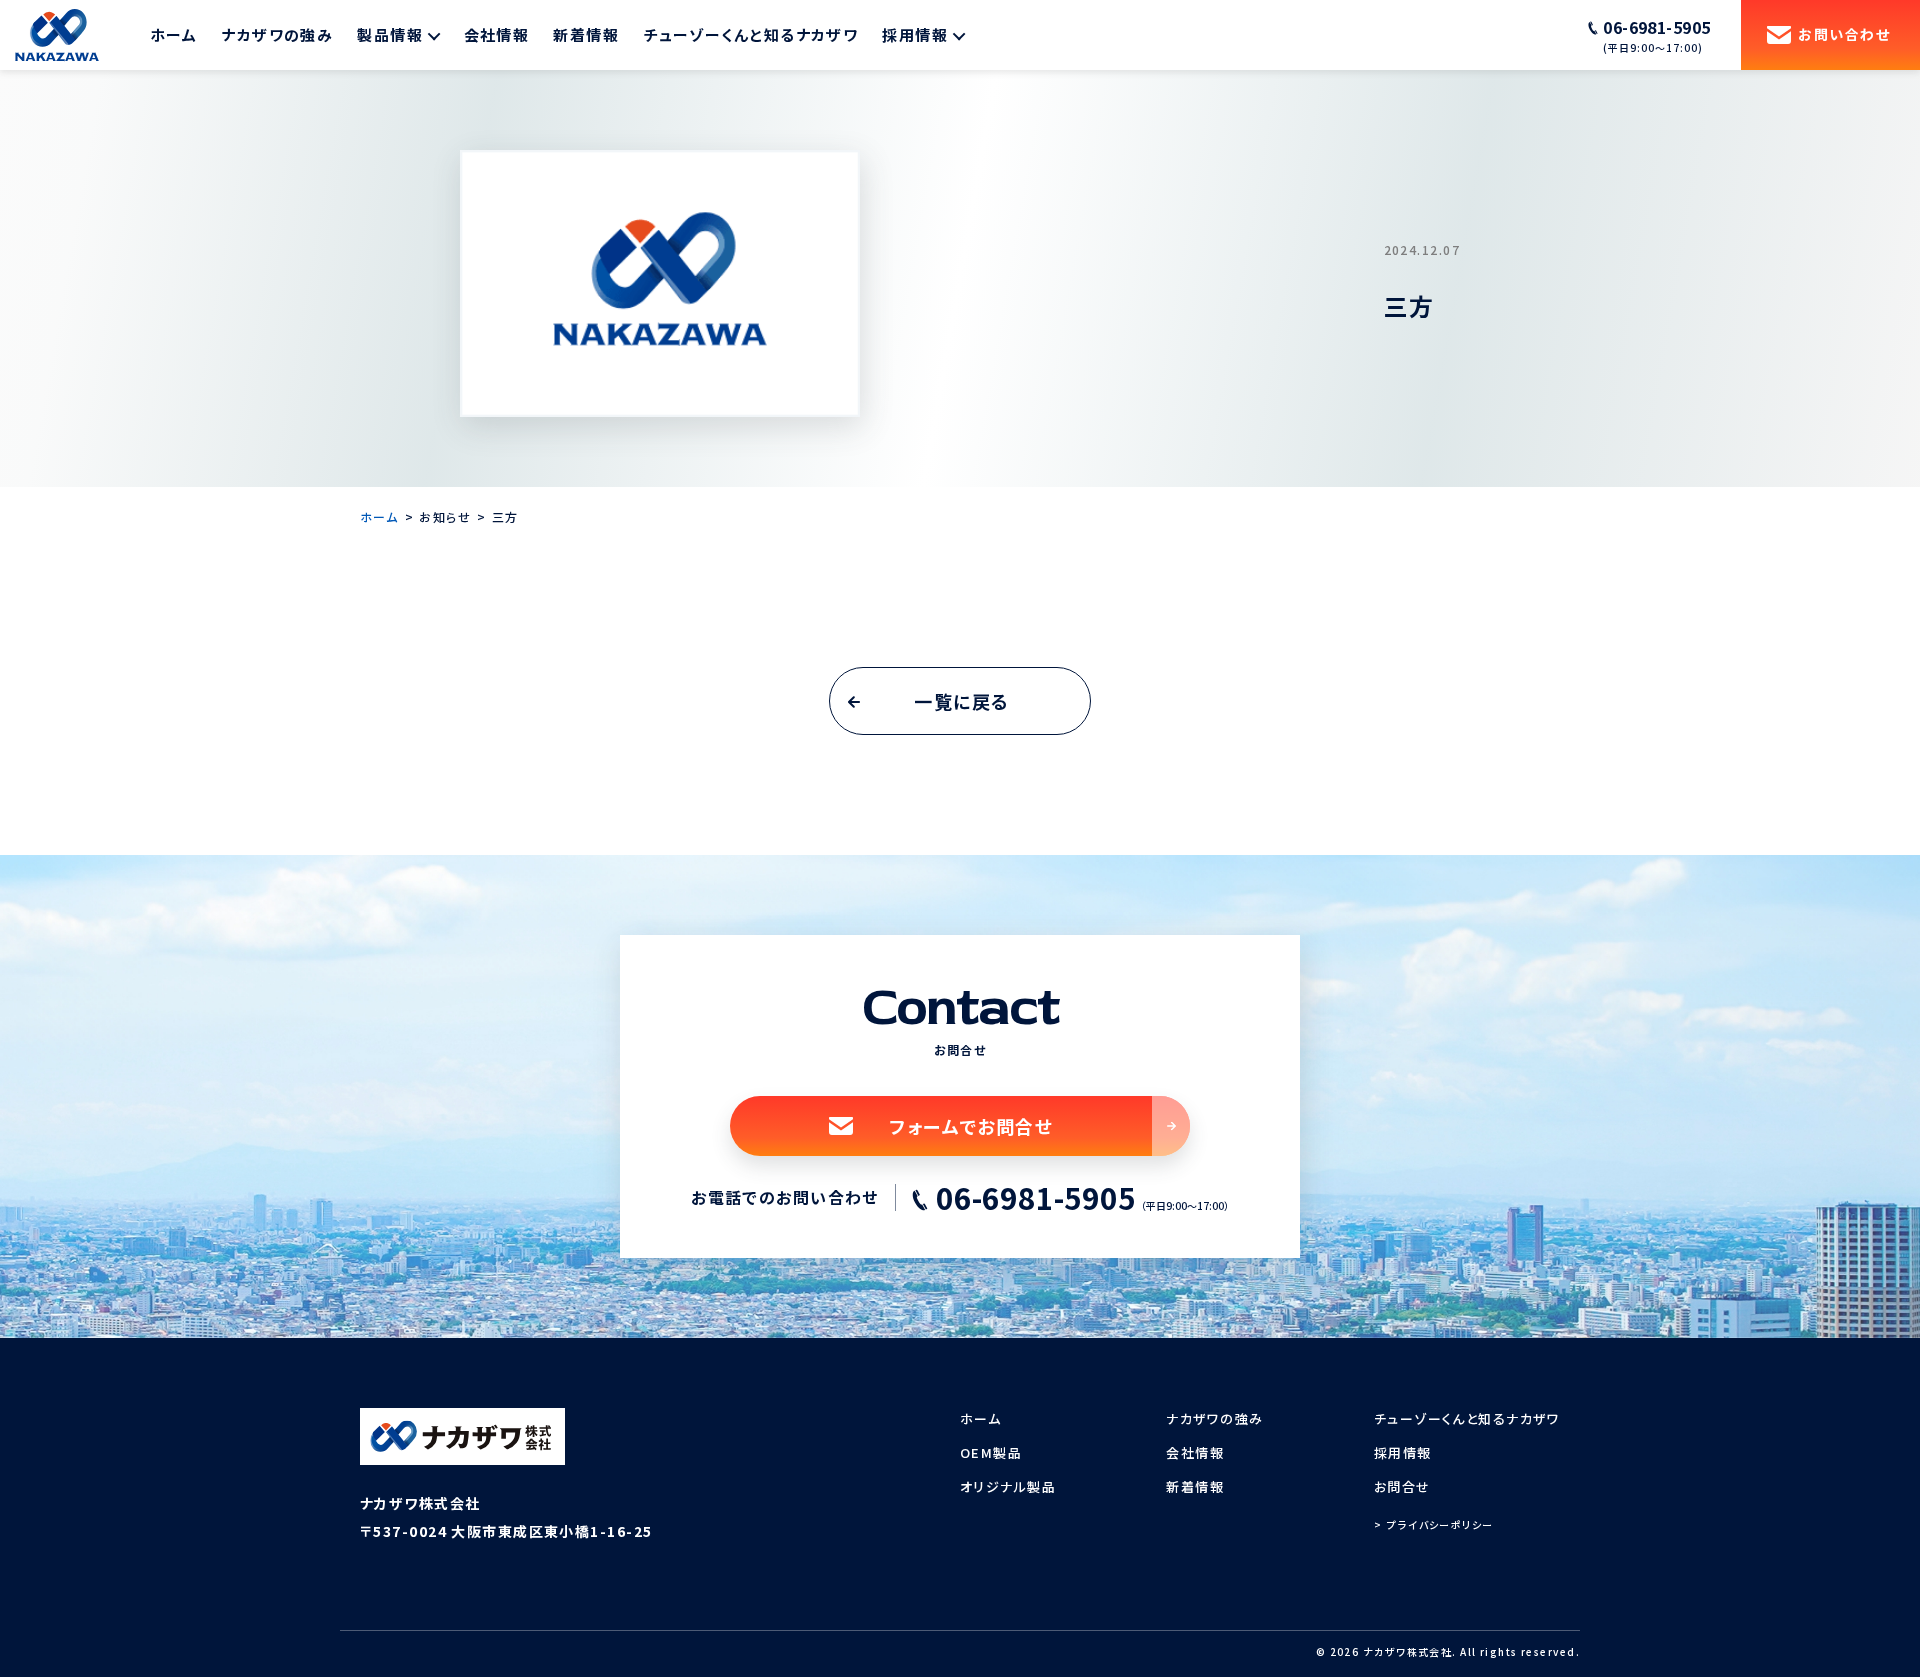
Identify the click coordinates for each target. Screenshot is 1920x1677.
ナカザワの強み (277, 34)
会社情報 (497, 34)
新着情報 (586, 34)
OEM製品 (991, 1452)
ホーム (173, 34)
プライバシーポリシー (1440, 1524)
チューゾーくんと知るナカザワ (750, 34)
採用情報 (1403, 1452)
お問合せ (1402, 1486)
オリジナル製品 (1008, 1486)
